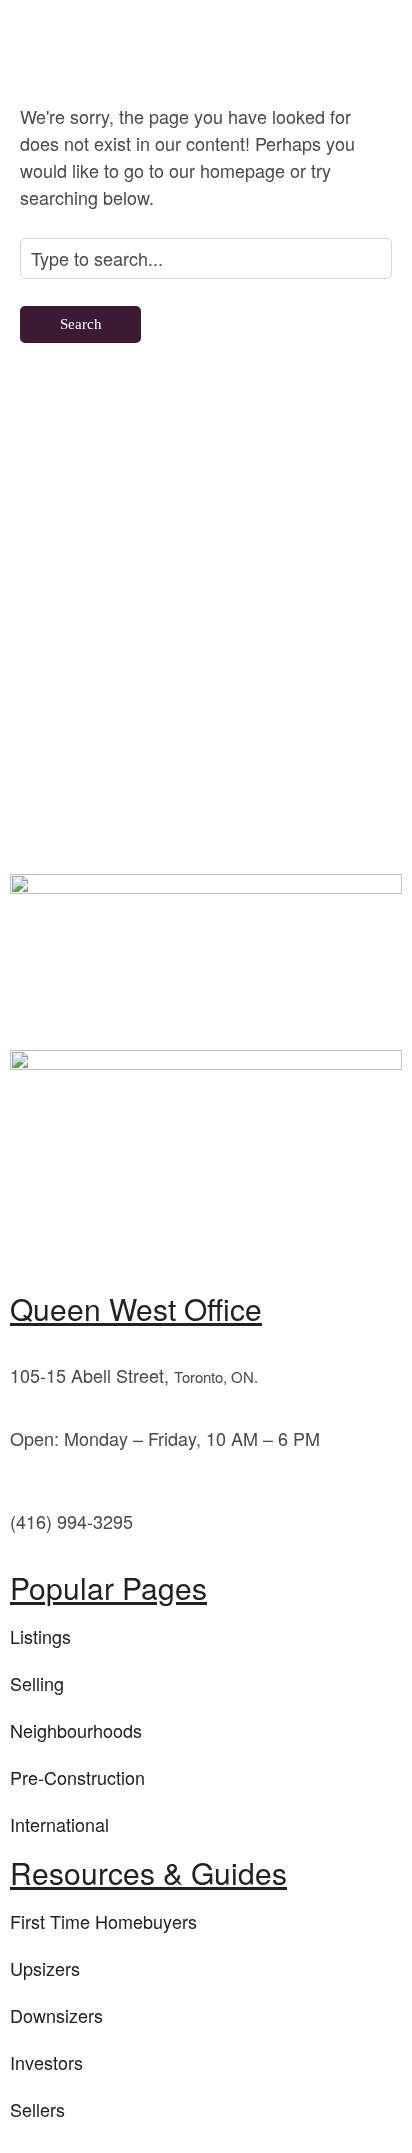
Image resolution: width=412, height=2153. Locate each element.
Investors (46, 2062)
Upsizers (45, 1968)
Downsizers (56, 2015)
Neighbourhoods (76, 1730)
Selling (37, 1683)
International (59, 1824)
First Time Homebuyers (103, 1921)
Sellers (37, 2109)
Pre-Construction (77, 1777)
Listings (40, 1636)
